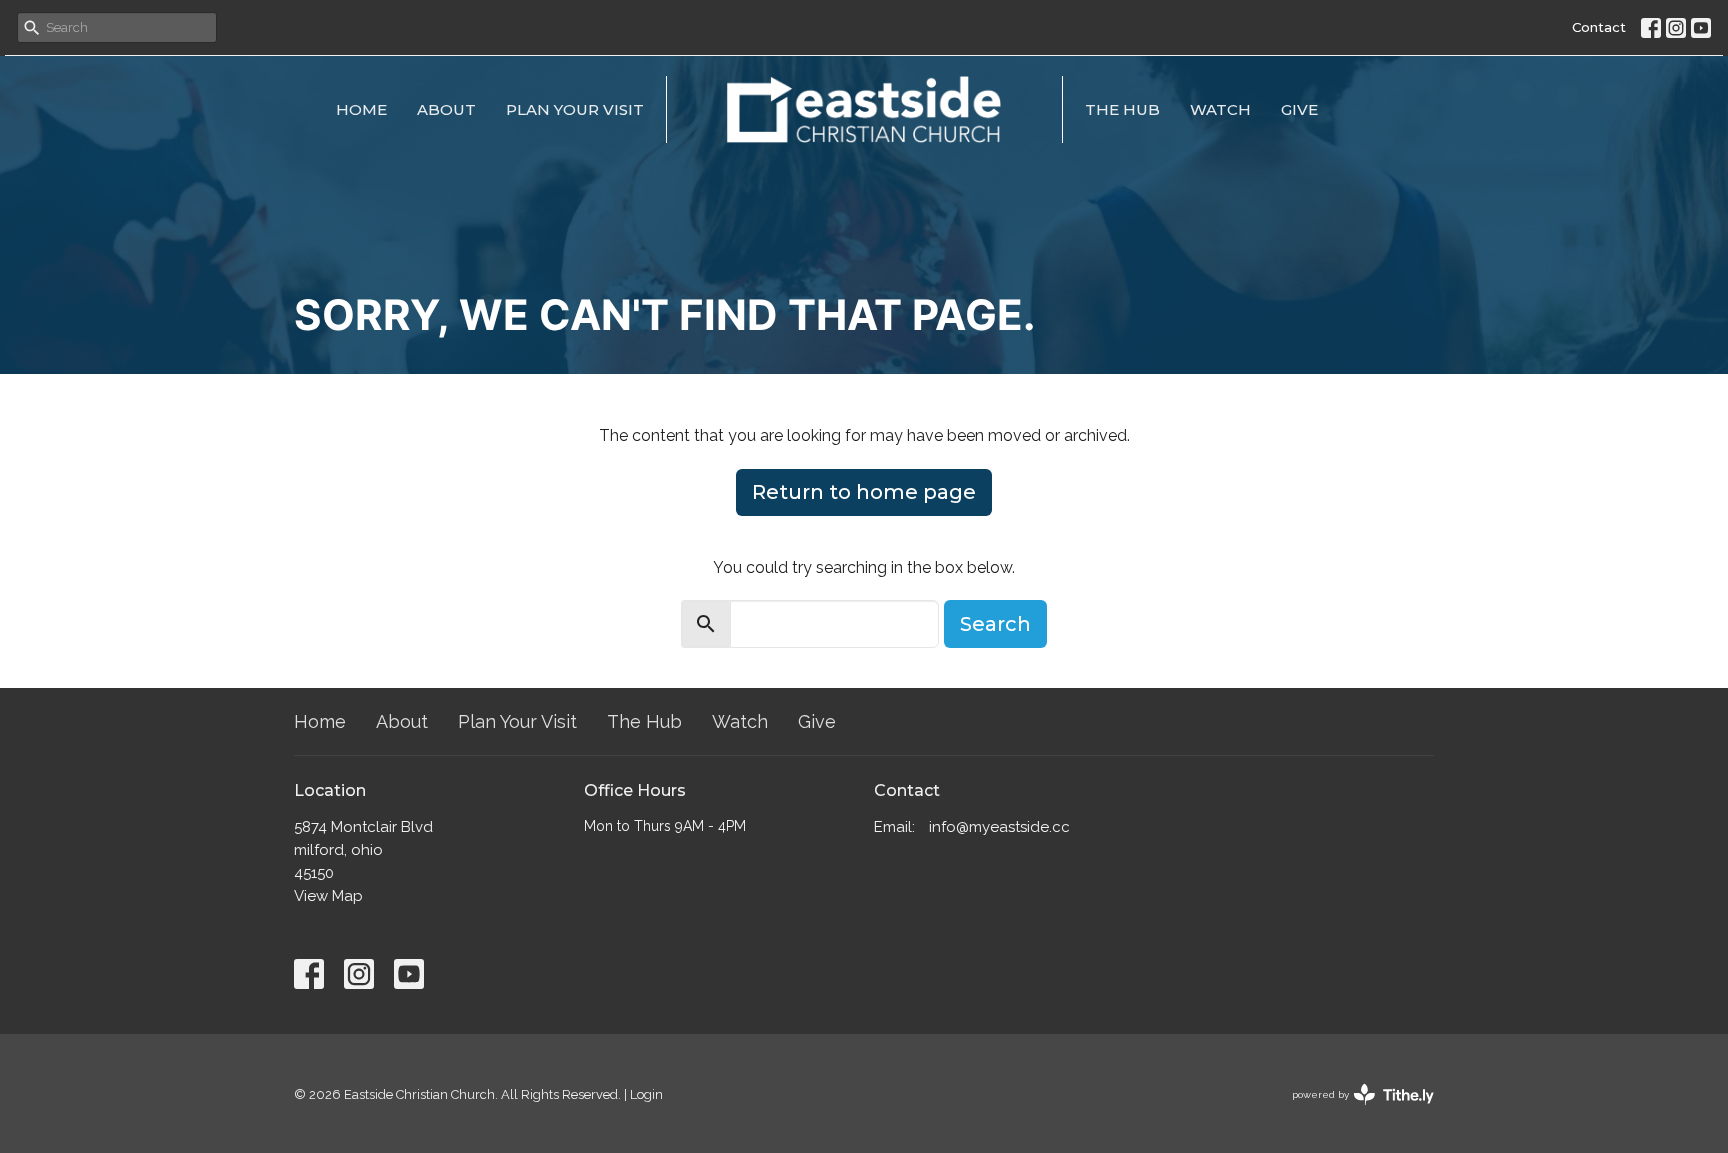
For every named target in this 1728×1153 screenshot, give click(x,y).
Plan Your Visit (575, 109)
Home (361, 109)
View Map (328, 896)
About (446, 109)
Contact (1599, 27)
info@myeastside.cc (999, 827)
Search (995, 624)
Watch (1220, 109)
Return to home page (864, 492)
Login (646, 1094)
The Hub (1122, 109)
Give (1299, 109)
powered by (1354, 1112)
